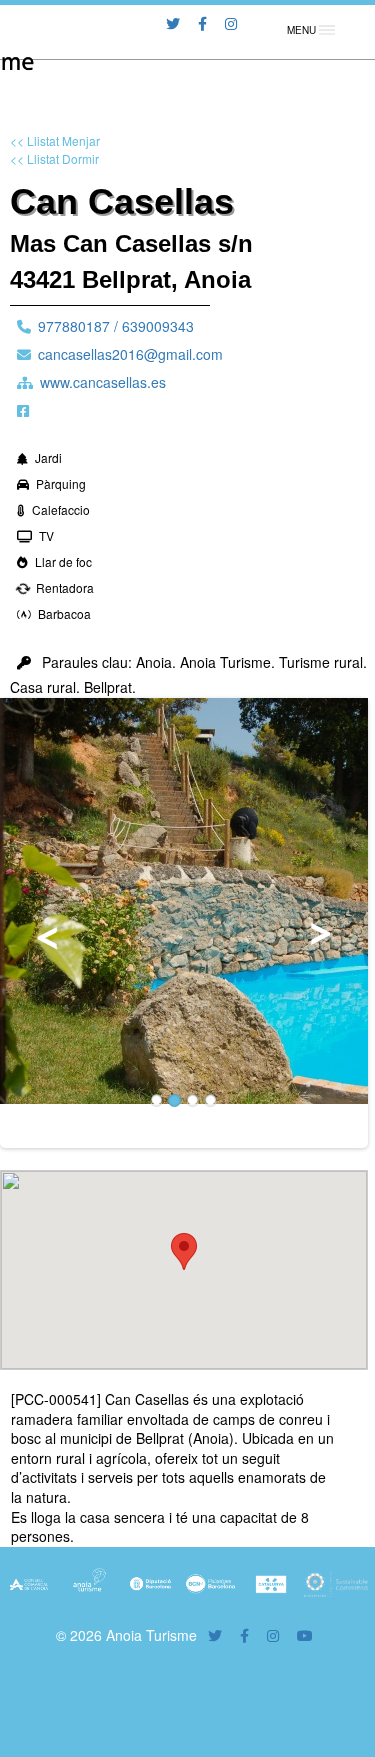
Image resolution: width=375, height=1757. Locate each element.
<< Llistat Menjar (55, 140)
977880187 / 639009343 (116, 326)
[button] (184, 1251)
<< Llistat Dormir (54, 158)
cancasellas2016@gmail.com (130, 354)
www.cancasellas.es (103, 382)
